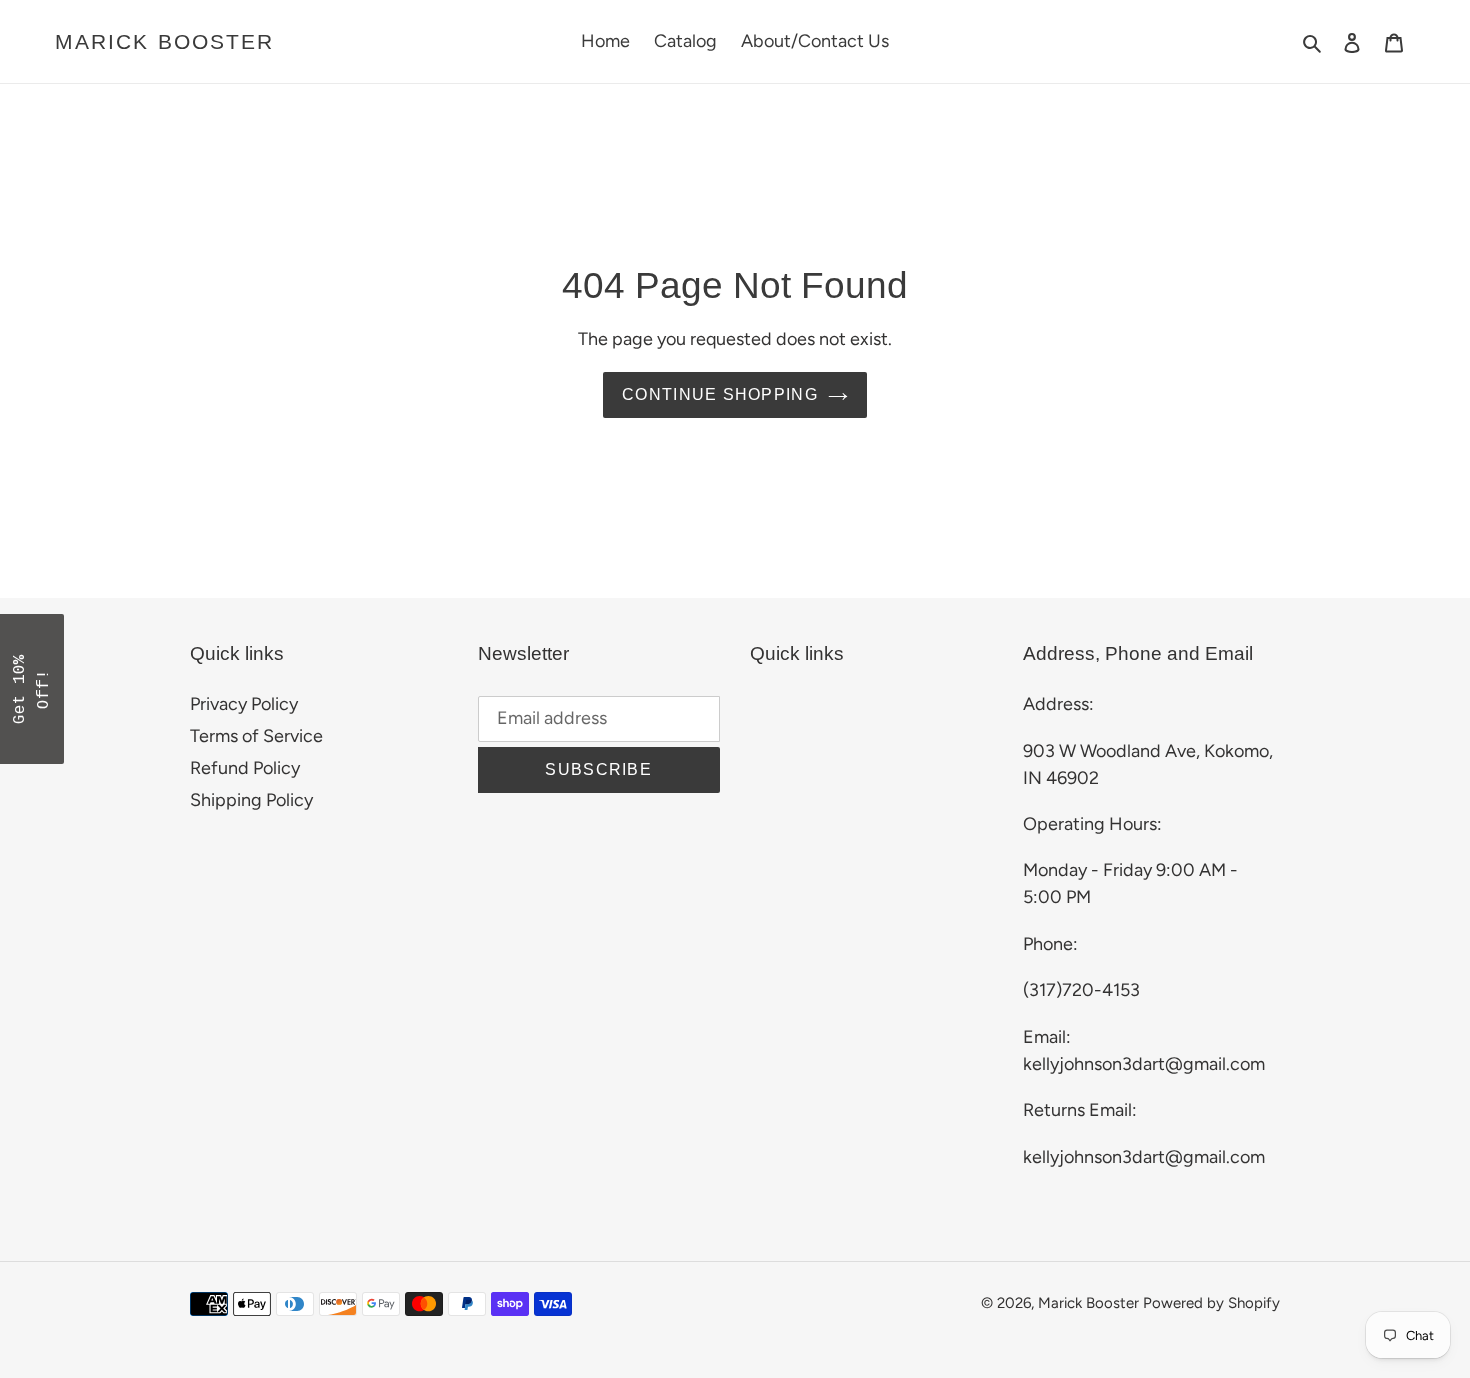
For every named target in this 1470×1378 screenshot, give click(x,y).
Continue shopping (720, 394)
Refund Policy (245, 768)
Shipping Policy (251, 800)
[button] (32, 689)
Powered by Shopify (1211, 1303)
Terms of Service (256, 736)
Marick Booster (164, 41)
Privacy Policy (244, 704)
